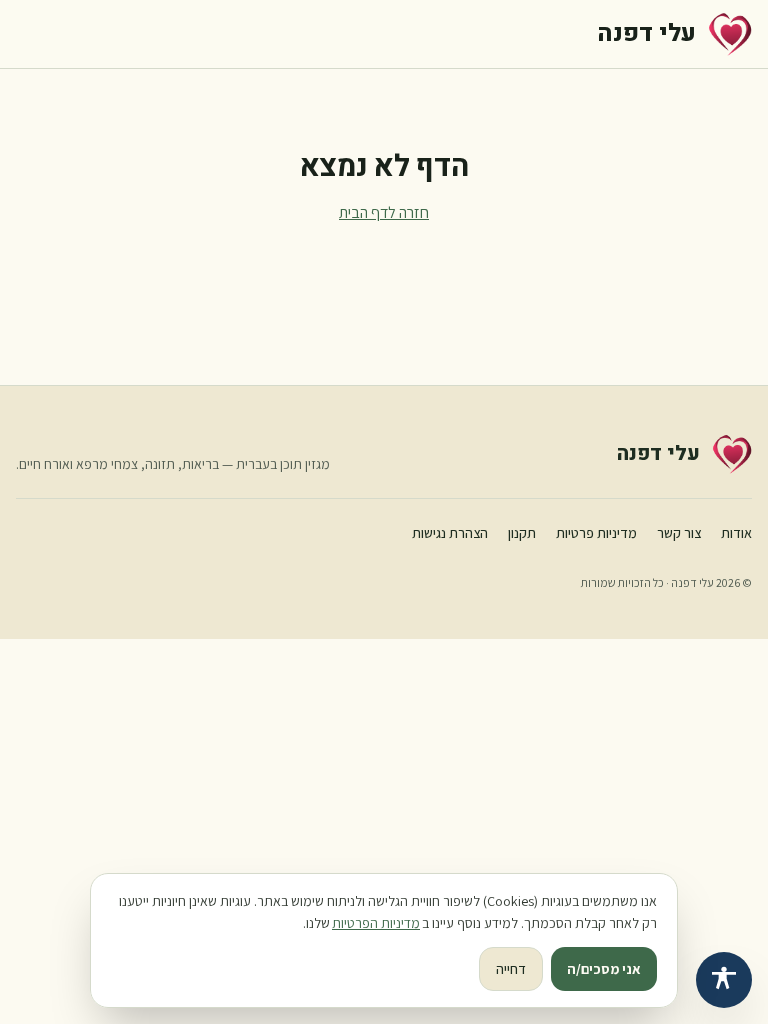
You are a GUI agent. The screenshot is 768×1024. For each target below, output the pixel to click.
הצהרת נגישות (450, 533)
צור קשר (679, 533)
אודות (736, 533)
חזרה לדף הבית (384, 212)
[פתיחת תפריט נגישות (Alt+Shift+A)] (724, 980)
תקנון (522, 533)
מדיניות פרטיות (596, 533)
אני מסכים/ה (604, 969)
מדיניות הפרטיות (376, 923)
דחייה (511, 969)
